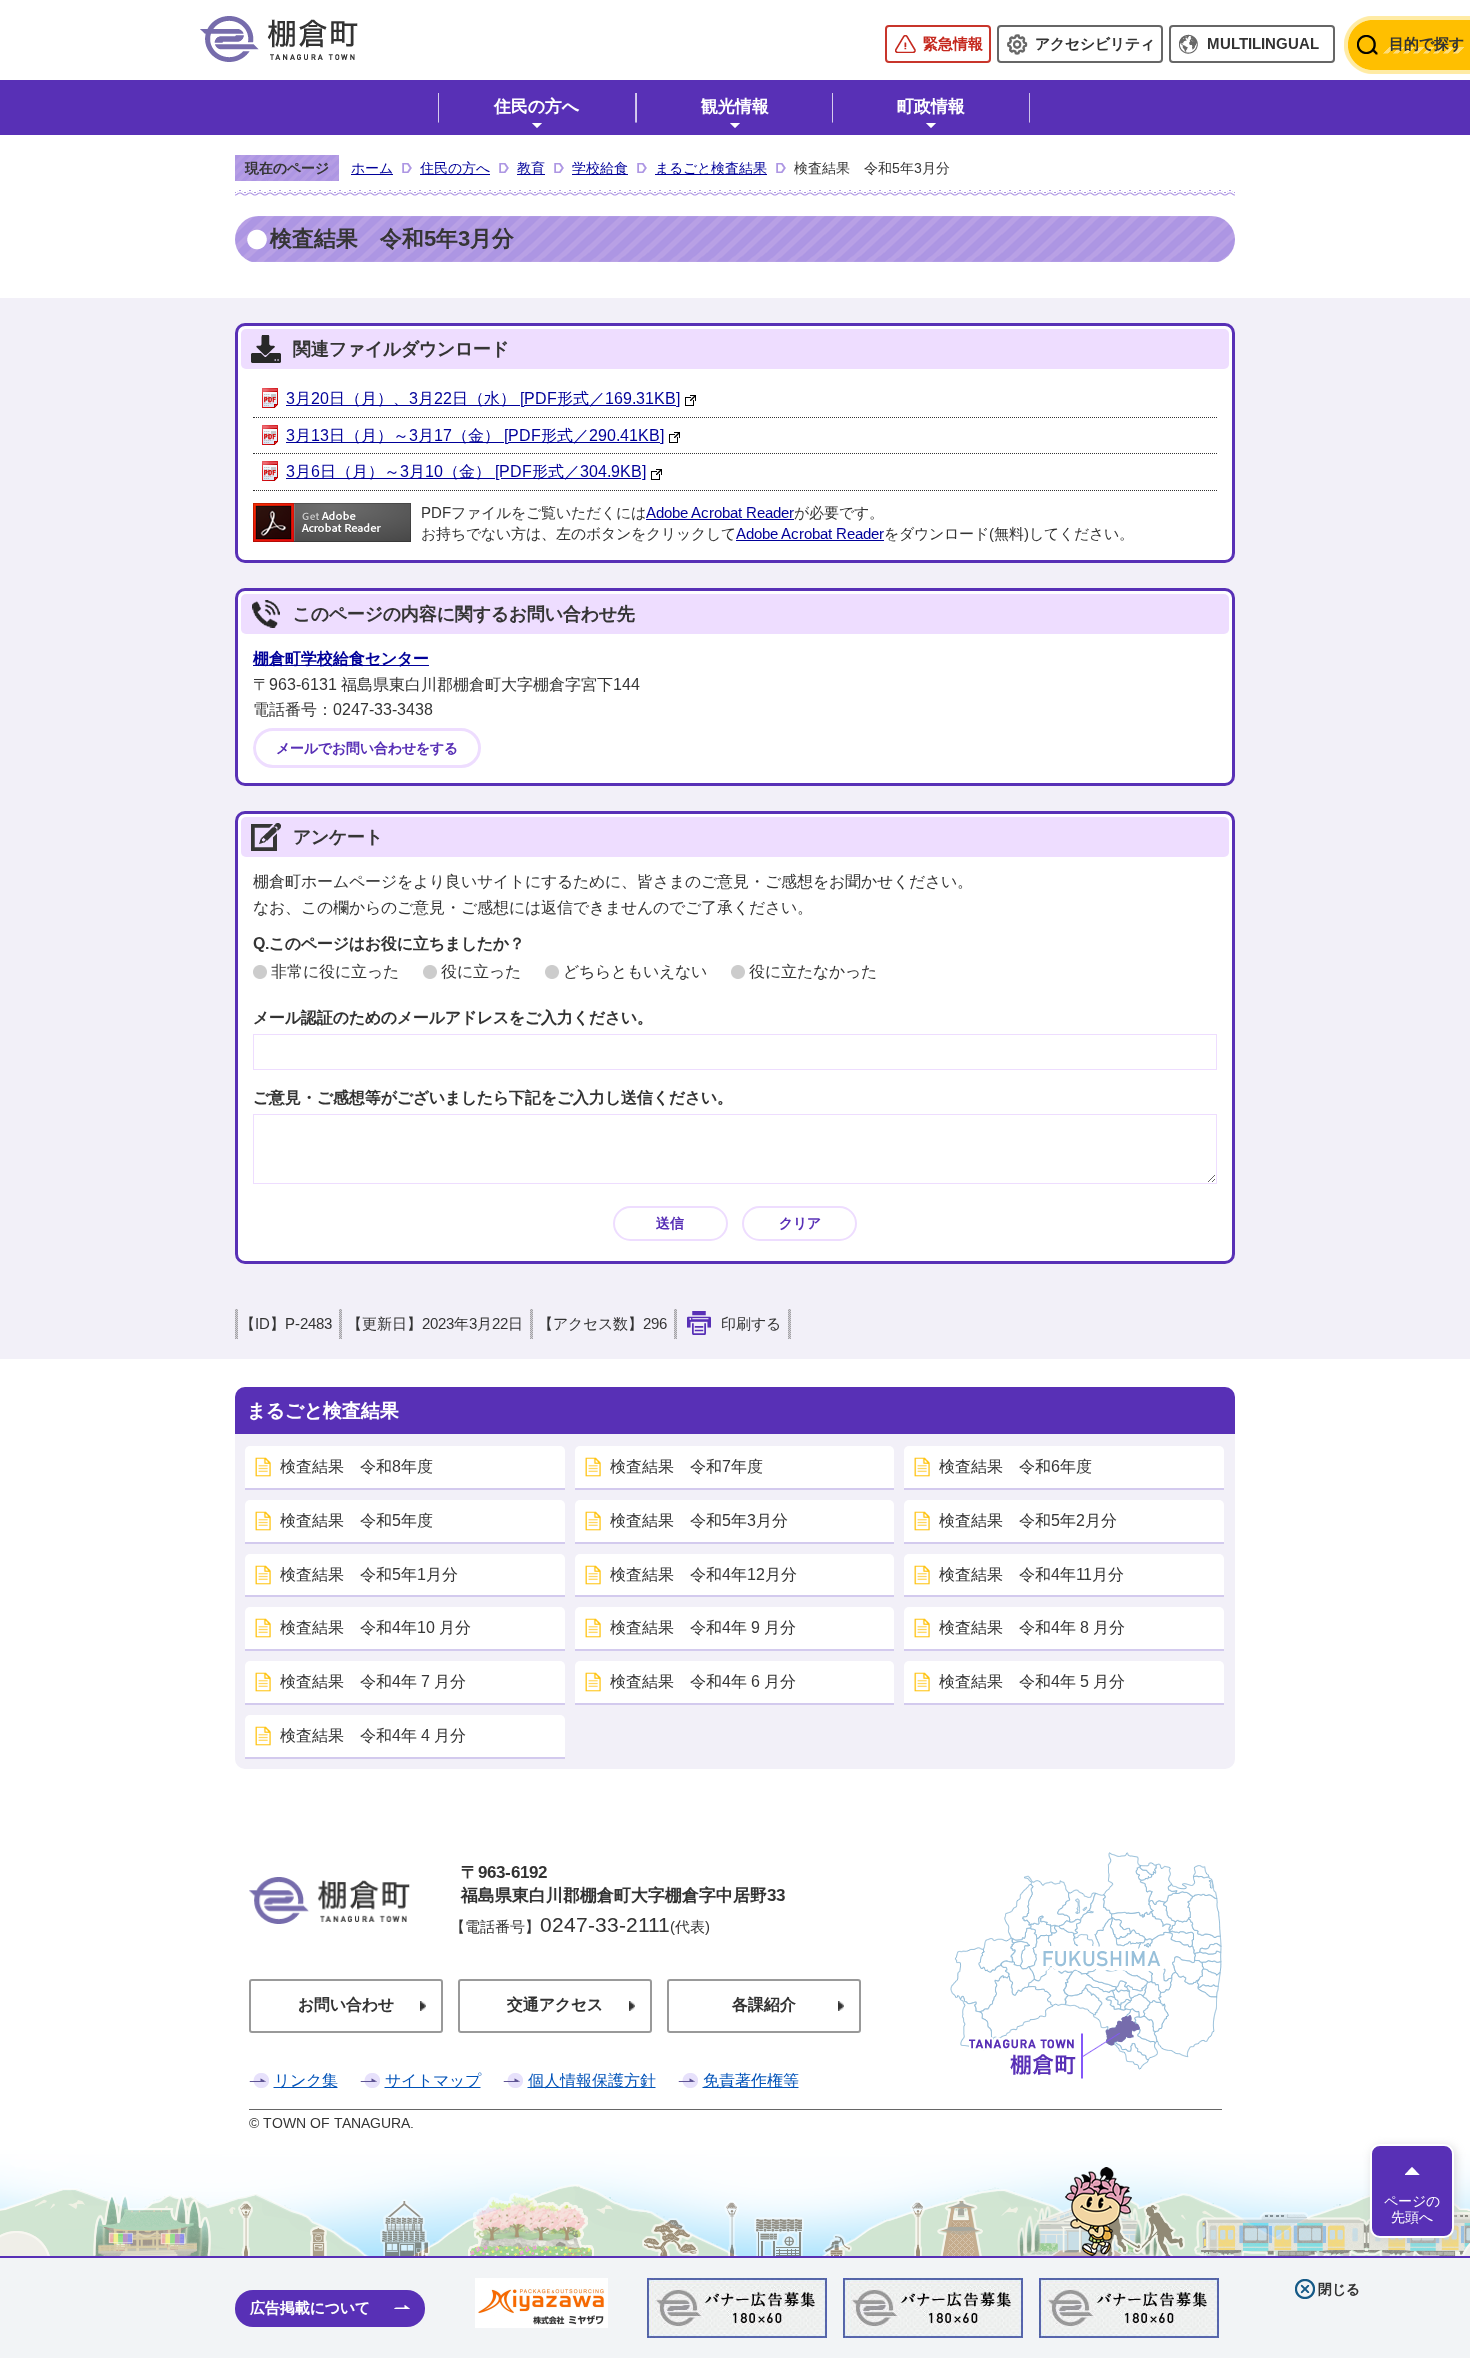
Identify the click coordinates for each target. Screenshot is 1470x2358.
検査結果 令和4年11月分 (1031, 1574)
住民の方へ (536, 106)
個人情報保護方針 (592, 2080)
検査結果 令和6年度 (1015, 1466)
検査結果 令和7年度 (686, 1466)
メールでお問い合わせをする (367, 748)
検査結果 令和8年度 (356, 1466)
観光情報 (735, 106)
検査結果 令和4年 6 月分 (703, 1681)
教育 (531, 168)
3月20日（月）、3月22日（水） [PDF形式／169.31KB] (483, 398)
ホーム (372, 168)
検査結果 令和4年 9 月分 (703, 1627)
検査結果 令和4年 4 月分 (373, 1735)
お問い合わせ (346, 2004)
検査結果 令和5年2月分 (1028, 1520)
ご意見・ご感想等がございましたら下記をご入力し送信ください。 (493, 1097)
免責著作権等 (751, 2080)
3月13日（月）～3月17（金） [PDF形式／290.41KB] (475, 435)
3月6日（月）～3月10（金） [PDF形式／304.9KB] (466, 471)
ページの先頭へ (1412, 2208)
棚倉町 (329, 1928)
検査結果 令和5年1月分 (369, 1574)
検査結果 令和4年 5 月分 (1032, 1681)
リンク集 (306, 2080)
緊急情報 (953, 43)
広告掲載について (310, 2307)
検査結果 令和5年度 (356, 1520)
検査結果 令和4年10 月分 (375, 1627)
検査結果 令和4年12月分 (703, 1574)
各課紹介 (764, 2004)
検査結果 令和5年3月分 (699, 1520)
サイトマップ (433, 2080)
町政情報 (931, 106)
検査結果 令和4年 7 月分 (373, 1681)
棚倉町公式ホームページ (279, 39)
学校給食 (600, 168)
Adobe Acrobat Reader (720, 513)
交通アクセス (555, 2004)
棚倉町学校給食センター (341, 658)
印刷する (751, 1324)
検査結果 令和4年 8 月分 (1032, 1627)
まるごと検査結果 (711, 168)
